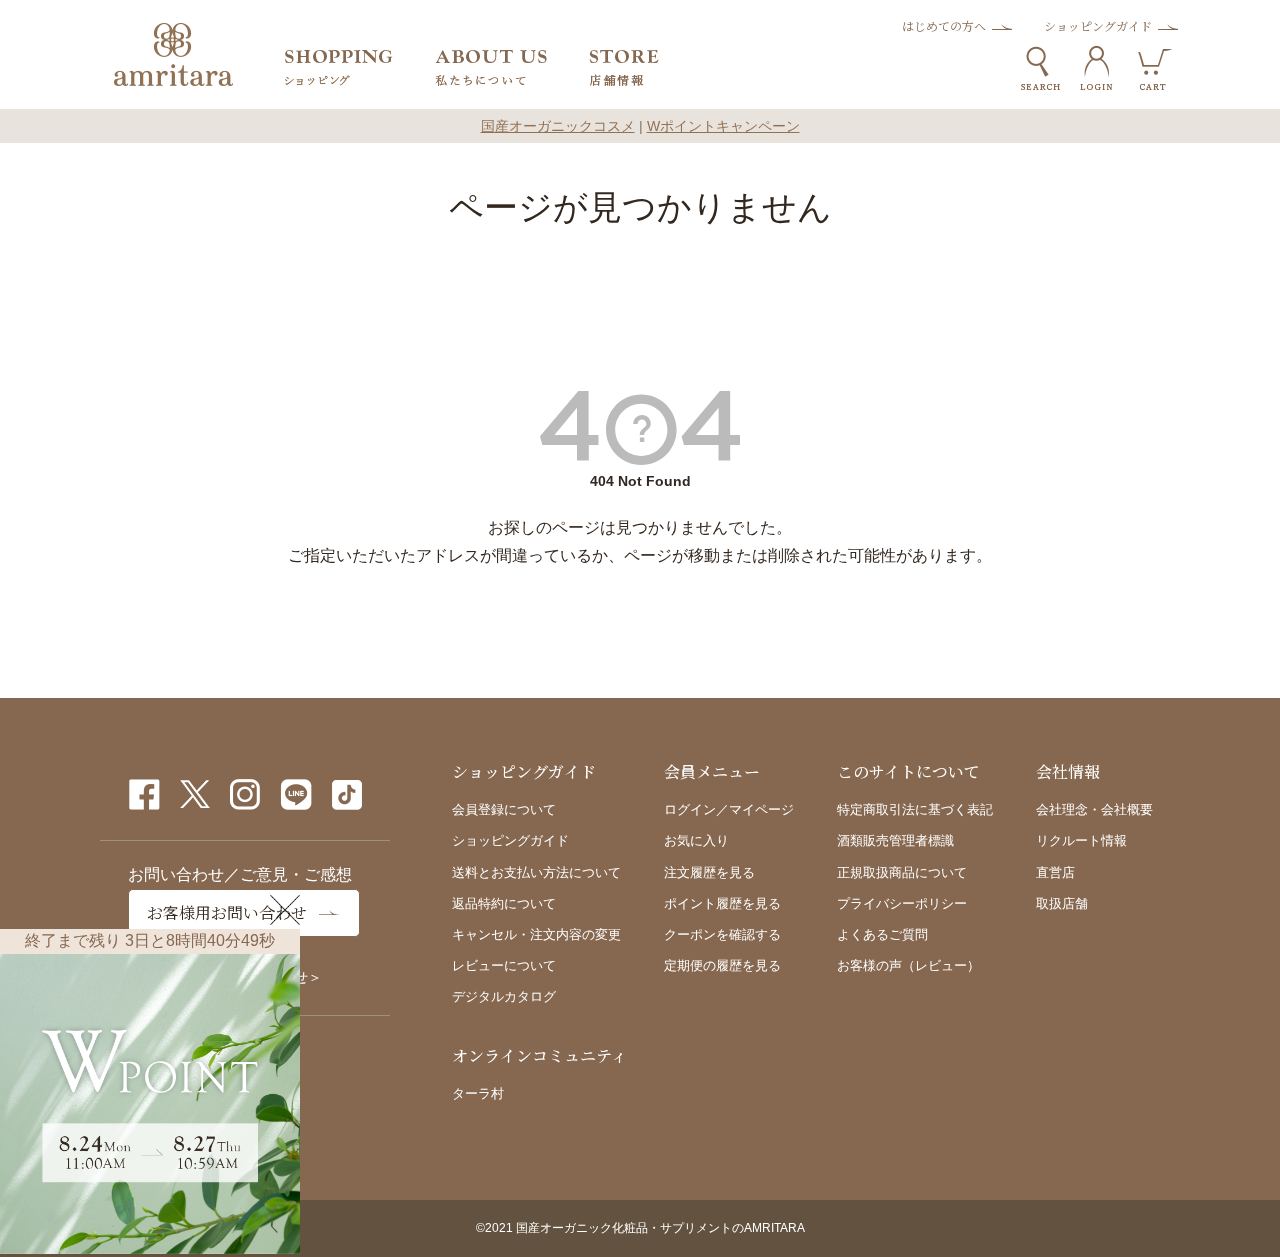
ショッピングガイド (1098, 25)
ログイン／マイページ (729, 809)
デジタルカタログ (504, 996)
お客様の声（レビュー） (908, 965)
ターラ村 (478, 1093)
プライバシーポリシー (902, 903)
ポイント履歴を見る (722, 903)
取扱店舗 (1062, 903)
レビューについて (504, 965)
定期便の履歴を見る (722, 965)
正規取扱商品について (902, 872)
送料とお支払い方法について (536, 872)
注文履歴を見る (709, 872)
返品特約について (504, 903)
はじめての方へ (944, 25)
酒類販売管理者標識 (895, 840)
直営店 (1055, 872)
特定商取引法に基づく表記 (915, 809)
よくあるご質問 (882, 934)
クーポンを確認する (722, 934)
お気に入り (696, 840)
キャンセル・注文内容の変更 (536, 934)
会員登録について (504, 809)
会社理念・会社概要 (1094, 809)
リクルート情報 (1081, 840)
